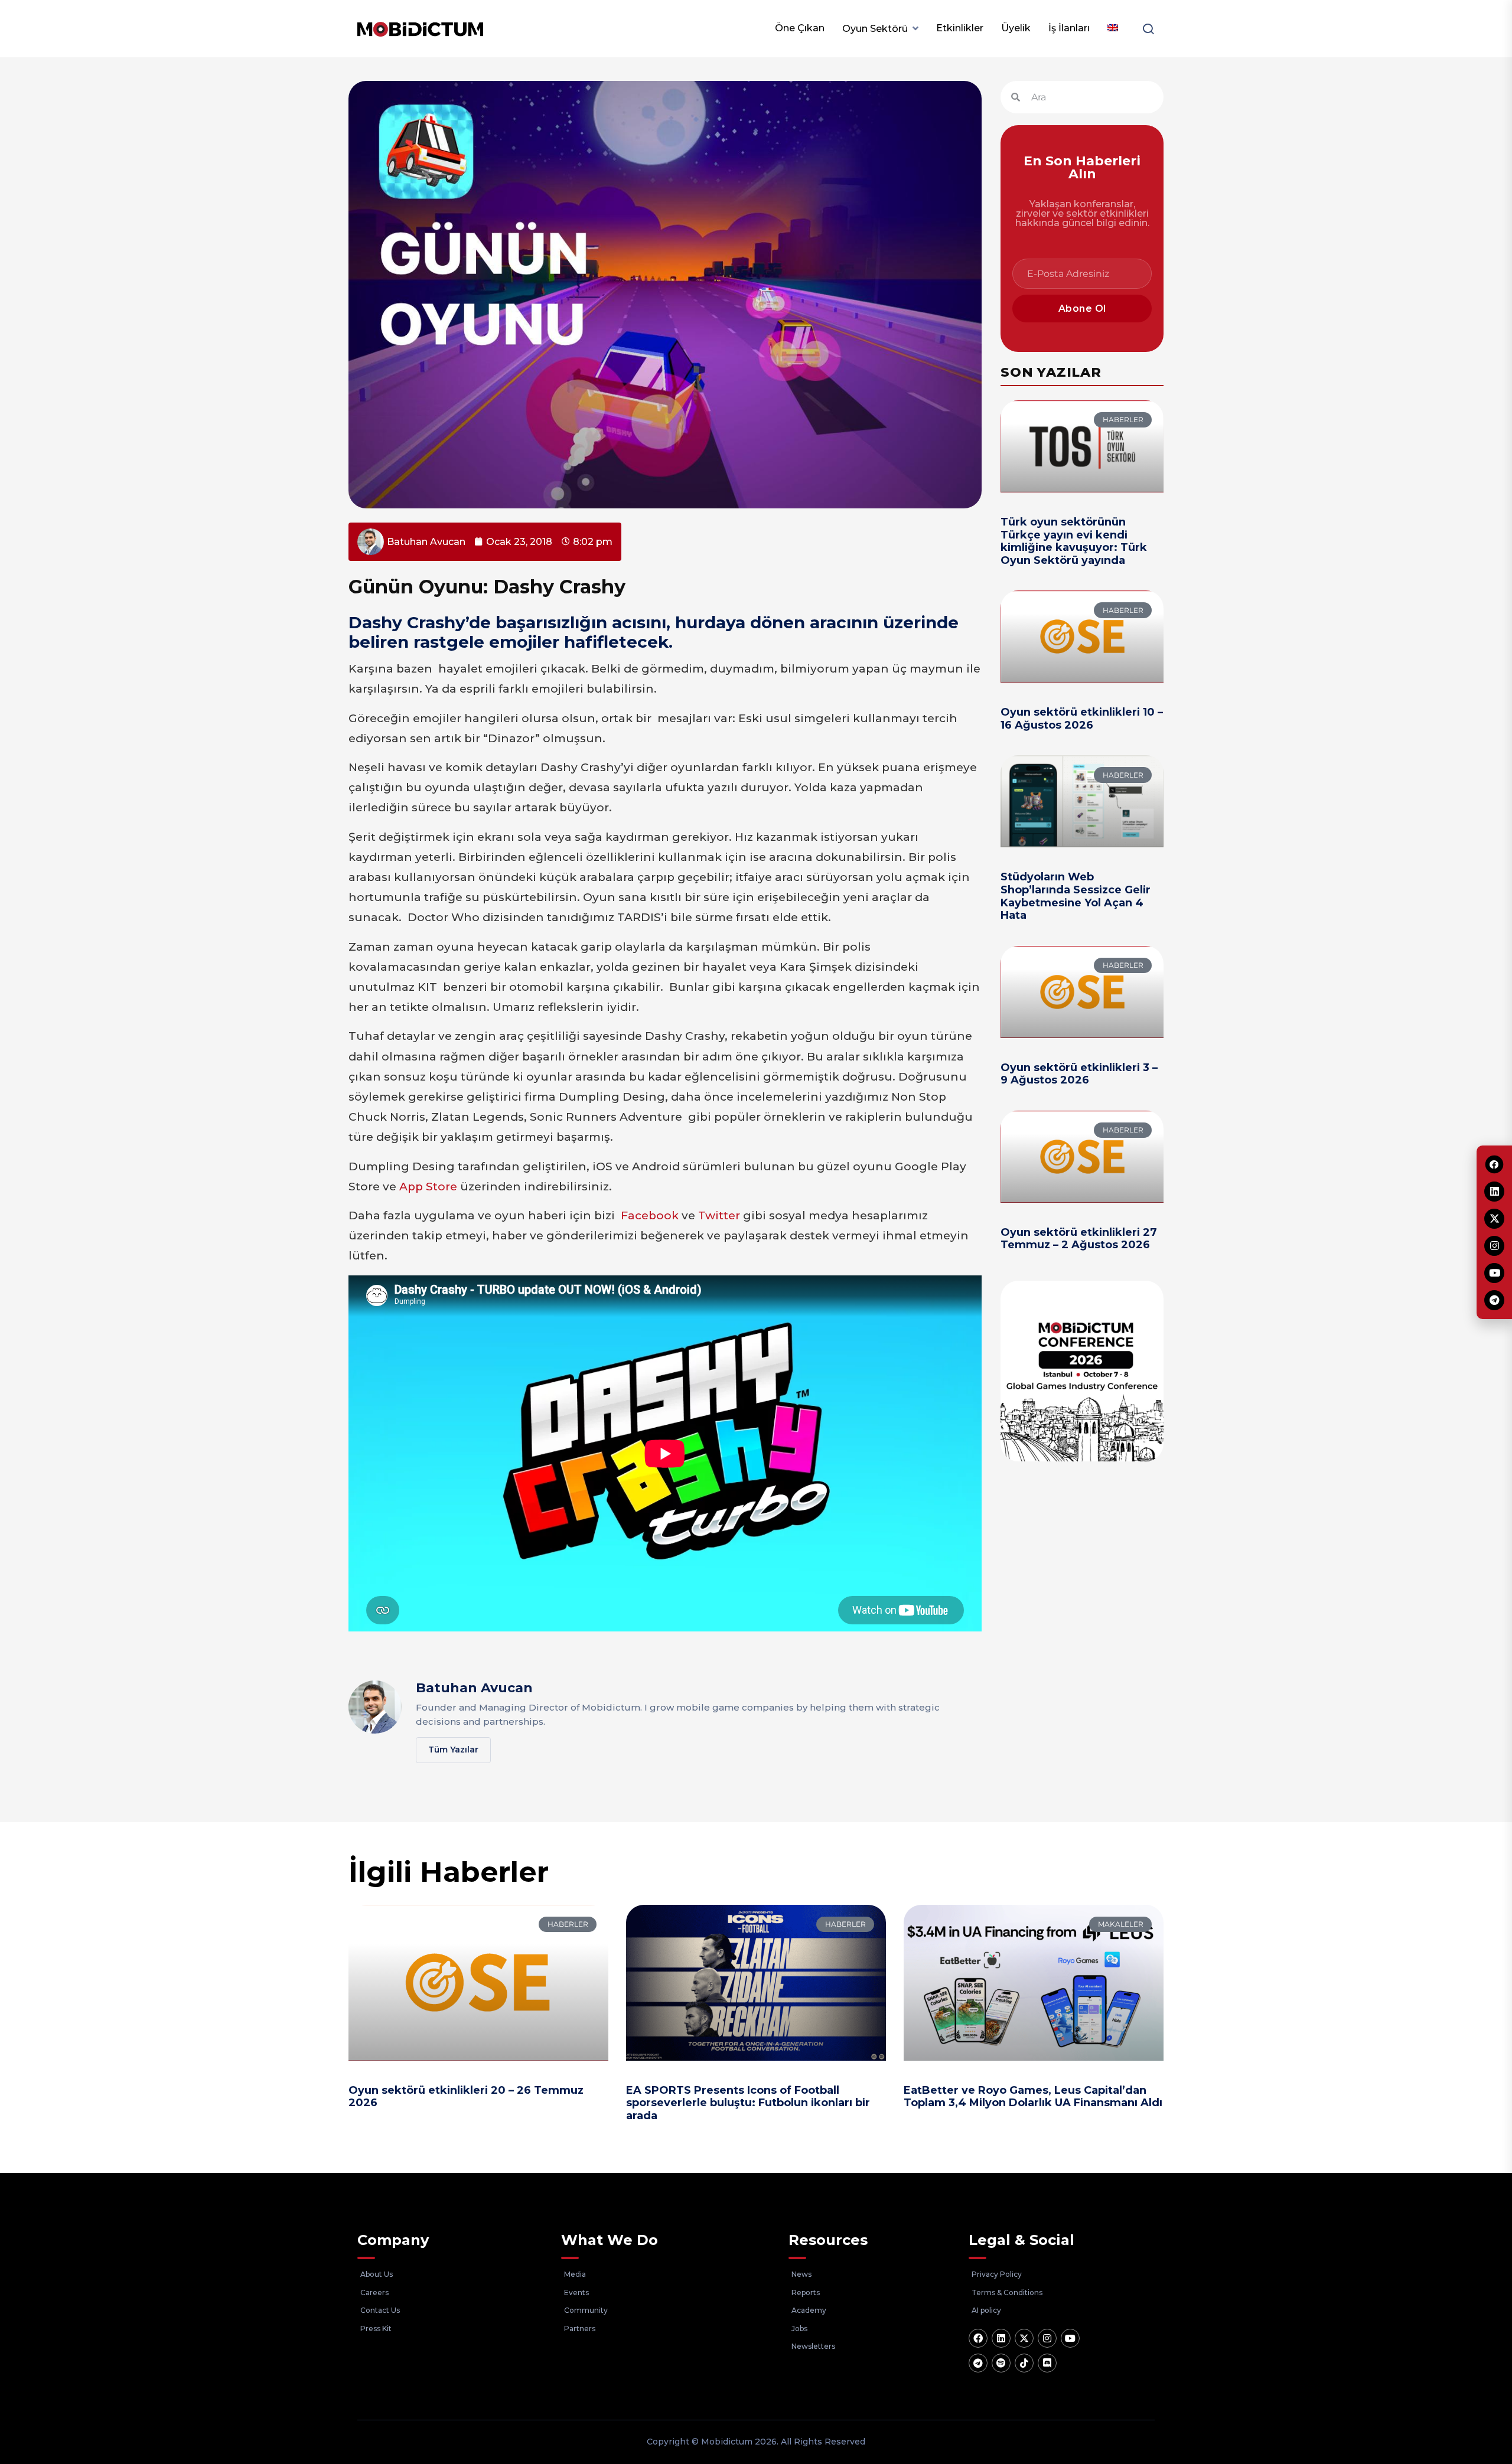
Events (576, 2292)
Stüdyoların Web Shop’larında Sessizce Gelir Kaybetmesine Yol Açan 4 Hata (1076, 896)
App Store (428, 1187)
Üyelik (1016, 28)
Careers (374, 2292)
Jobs (799, 2328)
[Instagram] (1047, 2338)
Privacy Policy (997, 2274)
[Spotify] (1001, 2363)
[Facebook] (978, 2338)
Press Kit (376, 2328)
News (801, 2274)
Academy (809, 2310)
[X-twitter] (1024, 2338)
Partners (580, 2328)
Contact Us (380, 2310)
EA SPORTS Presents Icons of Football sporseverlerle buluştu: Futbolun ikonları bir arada (748, 2103)
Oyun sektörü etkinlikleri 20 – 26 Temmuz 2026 (466, 2097)
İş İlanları (1069, 28)
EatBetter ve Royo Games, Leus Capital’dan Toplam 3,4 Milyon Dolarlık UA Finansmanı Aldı (1033, 2097)
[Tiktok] (1024, 2363)
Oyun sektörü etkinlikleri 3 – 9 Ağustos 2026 (1079, 1074)
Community (586, 2310)
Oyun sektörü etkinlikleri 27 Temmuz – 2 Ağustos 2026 (1079, 1239)
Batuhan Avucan (474, 1688)
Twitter (719, 1215)
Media (575, 2274)
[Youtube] (1070, 2338)
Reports (806, 2292)
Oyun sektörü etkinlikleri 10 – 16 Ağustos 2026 (1082, 719)
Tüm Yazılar (453, 1750)
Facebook (650, 1215)
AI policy (986, 2310)
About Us (377, 2274)
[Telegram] (978, 2363)
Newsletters (813, 2346)
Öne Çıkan (800, 28)
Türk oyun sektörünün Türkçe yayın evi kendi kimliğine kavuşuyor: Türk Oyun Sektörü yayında (1074, 541)
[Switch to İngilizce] (1113, 28)
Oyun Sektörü (875, 29)
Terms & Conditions (1007, 2292)
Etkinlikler (960, 28)
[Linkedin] (1001, 2338)
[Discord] (1047, 2363)
